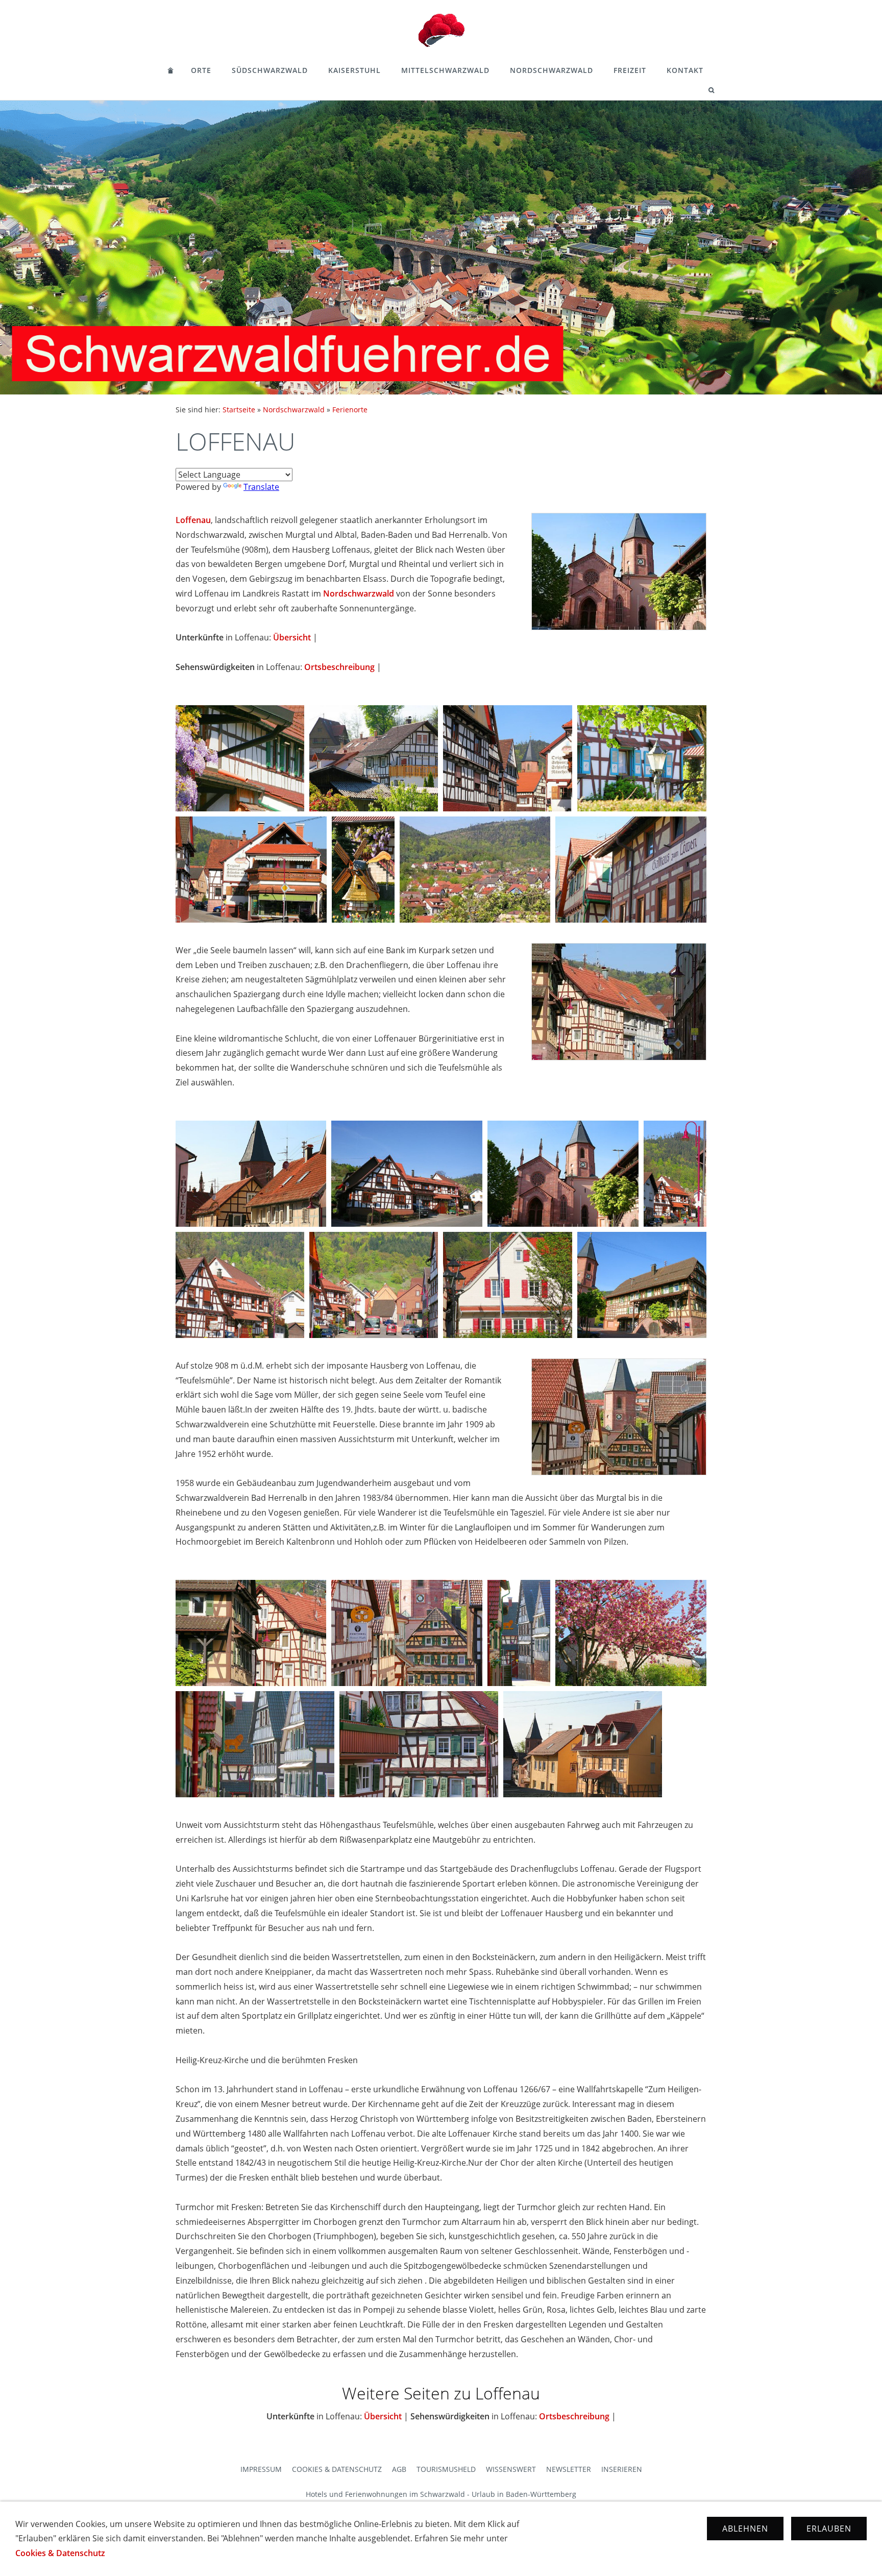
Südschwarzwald (270, 70)
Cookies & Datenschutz (337, 2469)
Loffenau (193, 520)
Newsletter (569, 2469)
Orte (201, 70)
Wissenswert (511, 2469)
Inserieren (622, 2469)
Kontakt (685, 70)
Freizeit (630, 70)
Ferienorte (350, 410)
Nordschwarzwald (552, 70)
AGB (399, 2469)
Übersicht (292, 637)
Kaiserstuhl (354, 70)
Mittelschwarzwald (445, 70)
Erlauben (829, 2529)
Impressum (261, 2469)
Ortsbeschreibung (339, 667)
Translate (261, 487)
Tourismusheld (446, 2469)
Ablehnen (745, 2529)
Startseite (239, 410)
